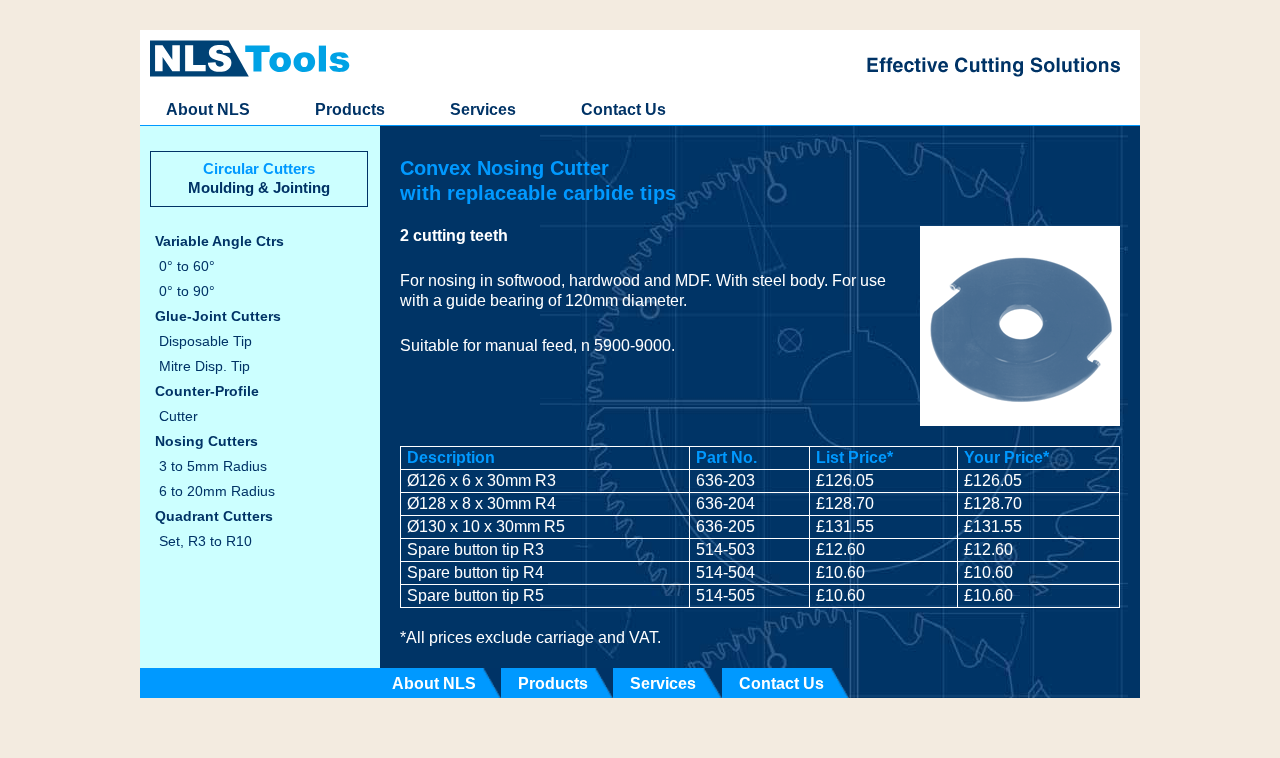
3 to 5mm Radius (213, 466)
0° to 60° (187, 266)
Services (483, 109)
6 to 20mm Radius (217, 491)
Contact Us (623, 109)
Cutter (178, 416)
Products (350, 109)
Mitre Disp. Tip (204, 366)
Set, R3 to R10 (205, 541)
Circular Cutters (259, 168)
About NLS (208, 109)
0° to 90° (187, 291)
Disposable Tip (205, 341)
